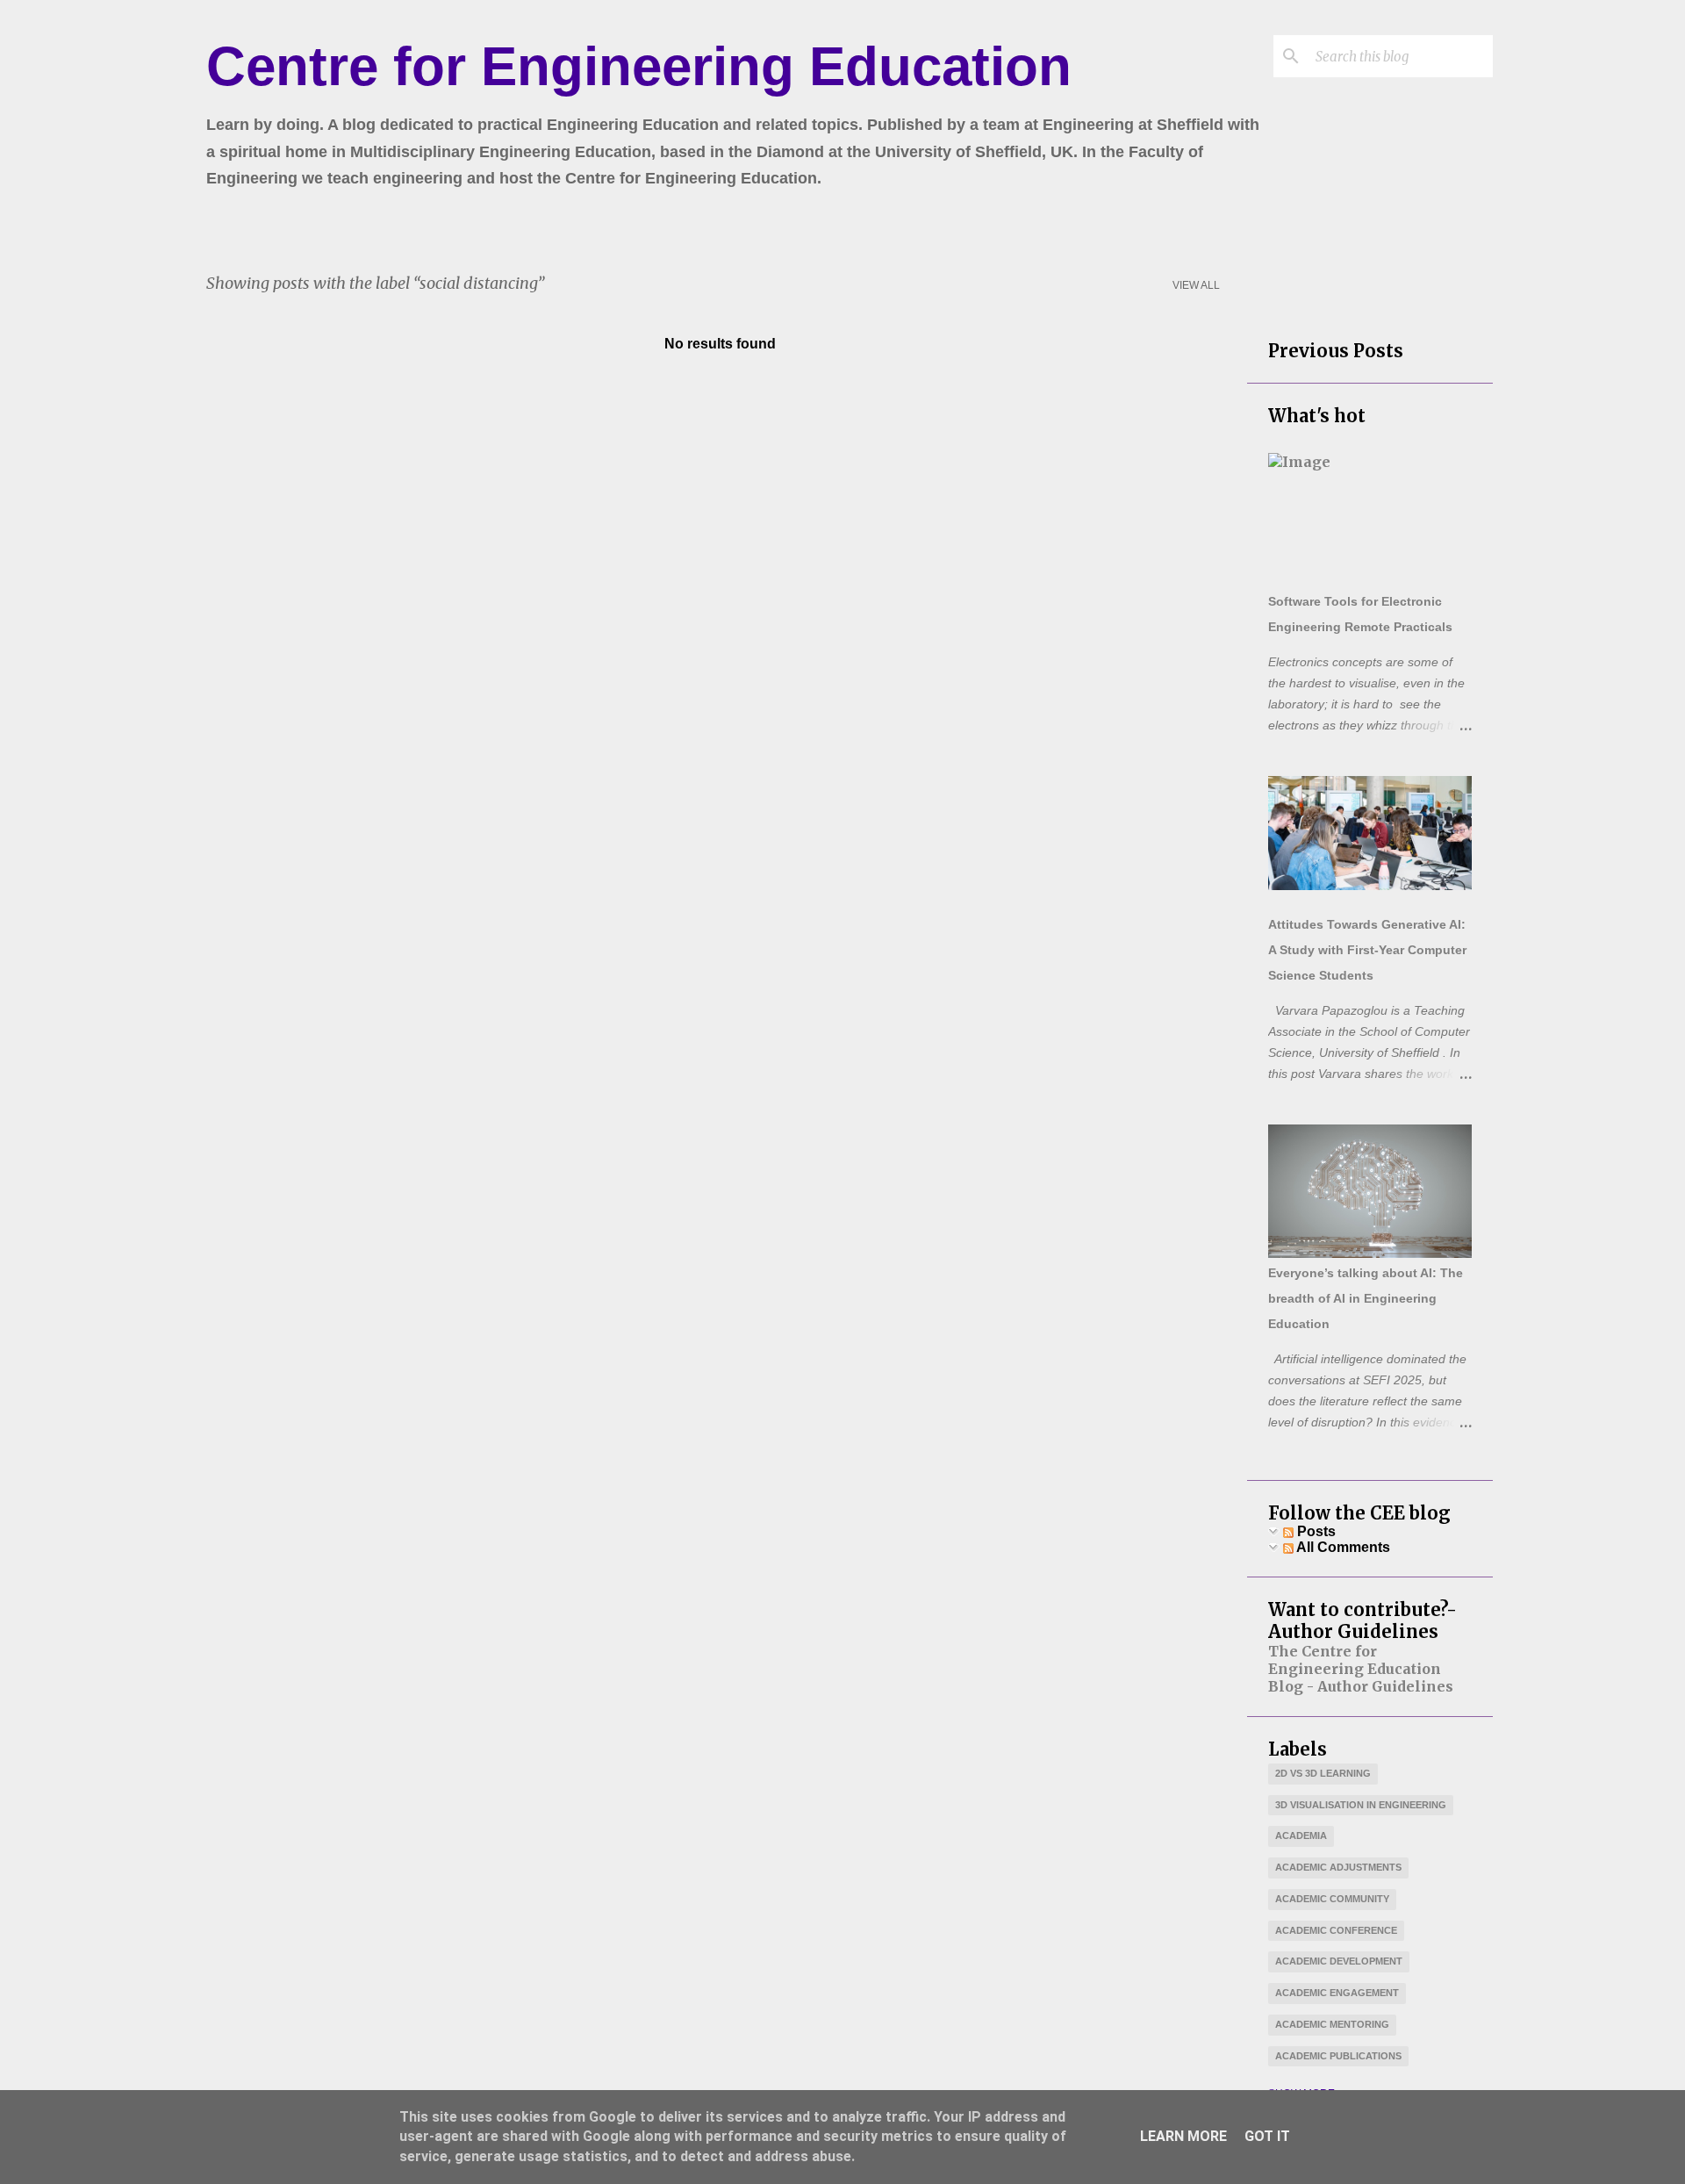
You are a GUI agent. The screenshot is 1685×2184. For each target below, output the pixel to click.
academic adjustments (1338, 1867)
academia (1301, 1836)
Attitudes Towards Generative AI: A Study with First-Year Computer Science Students (1367, 950)
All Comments (1342, 1547)
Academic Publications (1338, 2056)
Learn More (1183, 2136)
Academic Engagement (1337, 1993)
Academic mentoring (1332, 2024)
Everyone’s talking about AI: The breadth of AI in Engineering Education (1366, 1298)
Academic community (1332, 1899)
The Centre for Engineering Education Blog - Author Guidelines (1361, 1669)
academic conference (1336, 1930)
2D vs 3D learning (1323, 1773)
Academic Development (1339, 1961)
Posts (1315, 1531)
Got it (1267, 2136)
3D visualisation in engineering (1361, 1805)
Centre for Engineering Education (639, 66)
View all (1196, 285)
